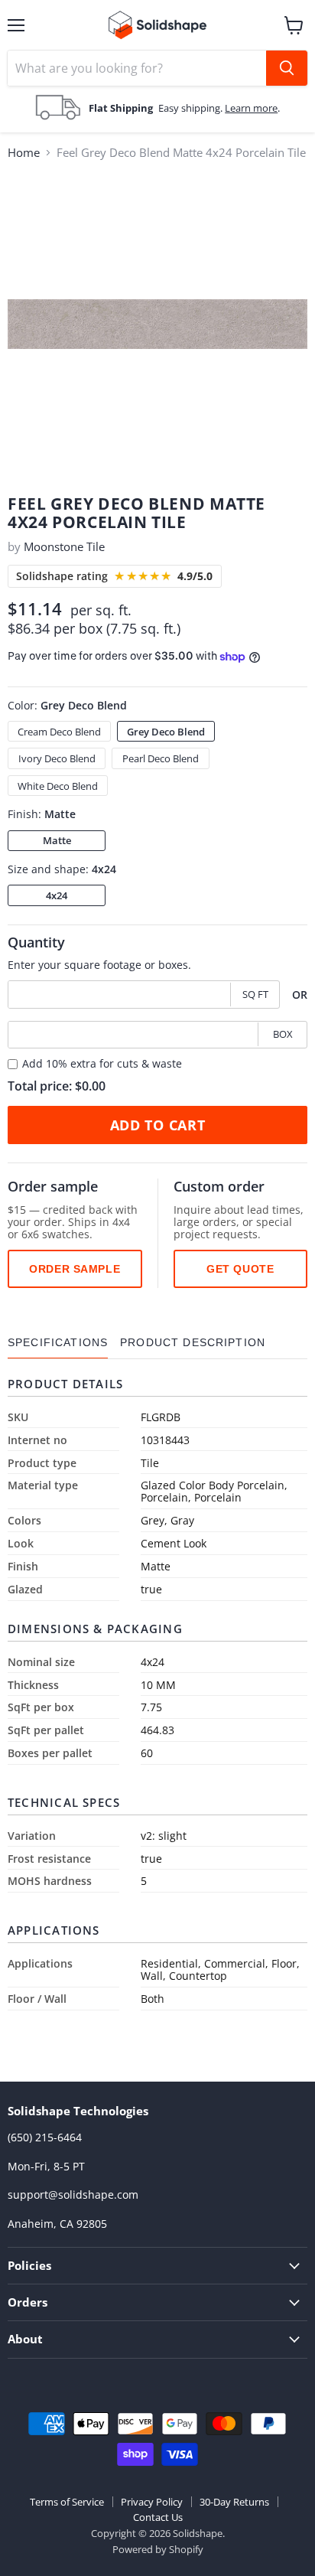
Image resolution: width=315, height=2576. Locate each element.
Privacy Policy (152, 2502)
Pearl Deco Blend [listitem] (161, 758)
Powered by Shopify (158, 2549)
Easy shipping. (192, 108)
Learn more (251, 108)
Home (24, 153)
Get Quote (240, 1269)
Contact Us (158, 2517)
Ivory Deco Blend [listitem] (57, 758)
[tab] (58, 1343)
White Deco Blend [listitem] (58, 786)
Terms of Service (67, 2502)
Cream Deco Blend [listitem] (59, 732)
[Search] (287, 68)
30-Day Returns (234, 2502)
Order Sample (75, 1269)
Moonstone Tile (64, 546)
